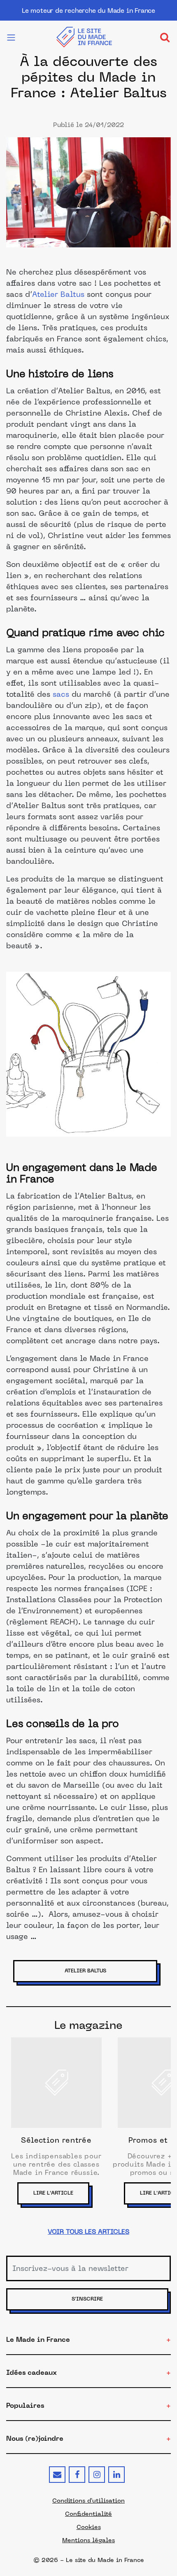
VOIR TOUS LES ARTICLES (88, 2232)
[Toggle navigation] (165, 37)
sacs (62, 695)
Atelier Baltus (58, 295)
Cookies (89, 2527)
